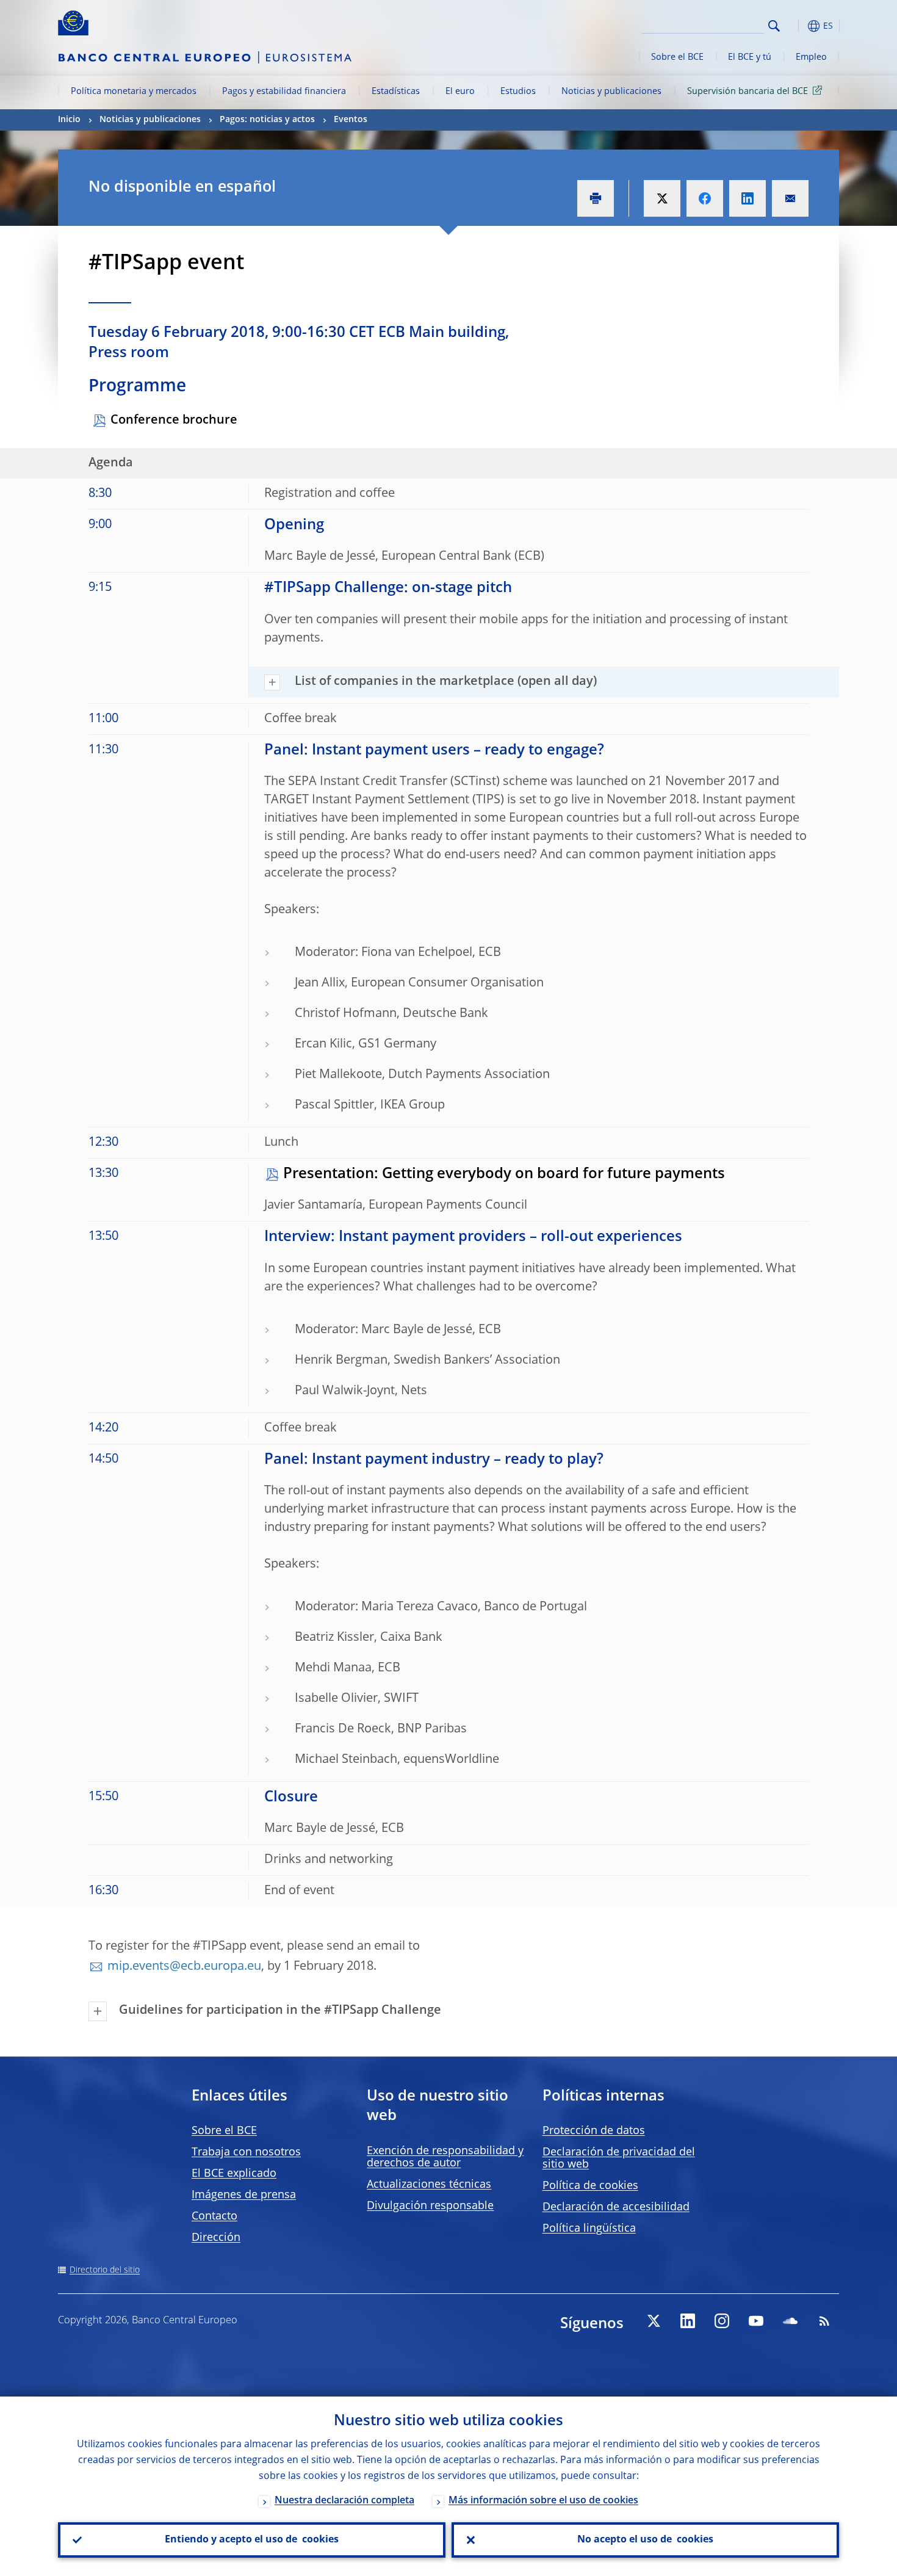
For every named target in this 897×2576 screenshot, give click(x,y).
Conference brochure (174, 421)
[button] (796, 26)
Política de (590, 2186)
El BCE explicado (234, 2174)
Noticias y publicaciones (611, 92)
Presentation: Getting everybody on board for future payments (504, 1174)
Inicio (69, 120)
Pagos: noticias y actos (267, 120)
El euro (460, 92)
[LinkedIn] (688, 2321)
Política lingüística (589, 2229)
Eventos (351, 120)
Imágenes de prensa (244, 2195)
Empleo (811, 57)
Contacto (214, 2216)
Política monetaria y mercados (134, 92)
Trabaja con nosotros (246, 2152)
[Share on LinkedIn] (747, 198)
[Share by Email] (790, 198)
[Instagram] (722, 2321)
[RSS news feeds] (824, 2321)
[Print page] (596, 198)
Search (774, 26)
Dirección (216, 2238)
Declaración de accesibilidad (616, 2207)
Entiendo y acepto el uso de (252, 2540)
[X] (654, 2321)
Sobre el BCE (677, 57)
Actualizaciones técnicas (429, 2185)
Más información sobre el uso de (543, 2501)
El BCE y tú (750, 57)
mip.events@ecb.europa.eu (184, 1967)
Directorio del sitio (105, 2270)
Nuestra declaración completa (344, 2501)
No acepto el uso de (645, 2540)
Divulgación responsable (430, 2206)
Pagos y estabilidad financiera (284, 92)
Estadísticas (396, 92)
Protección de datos (594, 2131)
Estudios (518, 92)
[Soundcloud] (790, 2321)
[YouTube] (756, 2321)
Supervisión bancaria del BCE (747, 92)
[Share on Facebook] (705, 198)
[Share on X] (662, 198)
